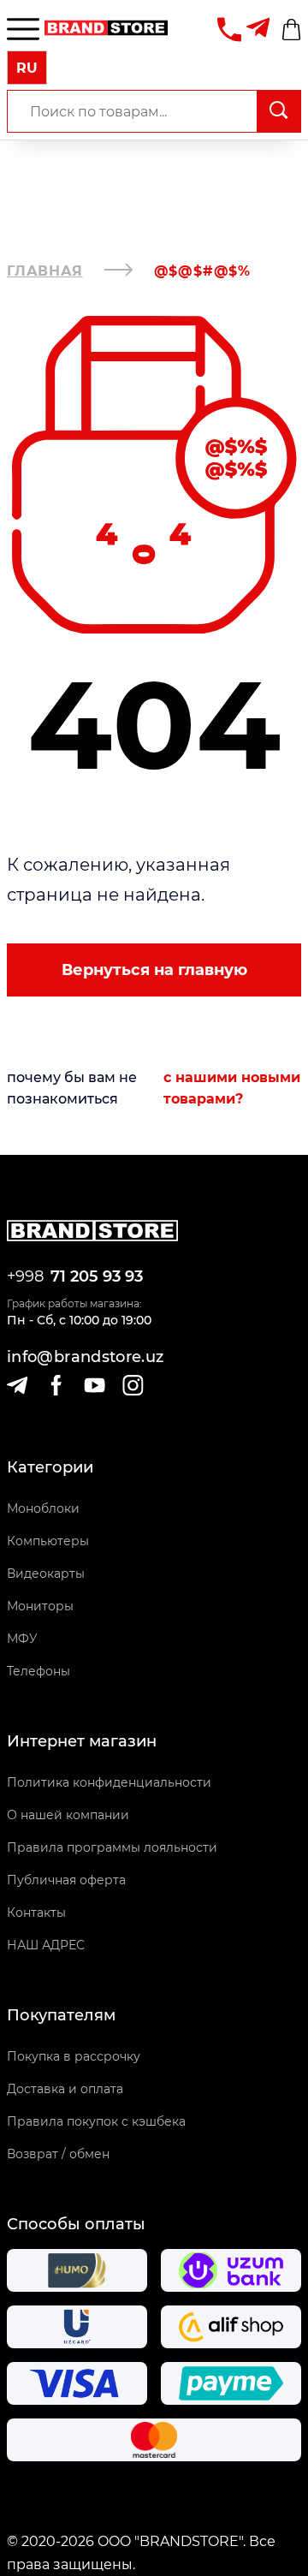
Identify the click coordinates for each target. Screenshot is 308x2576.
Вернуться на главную (154, 970)
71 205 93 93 (97, 1276)
